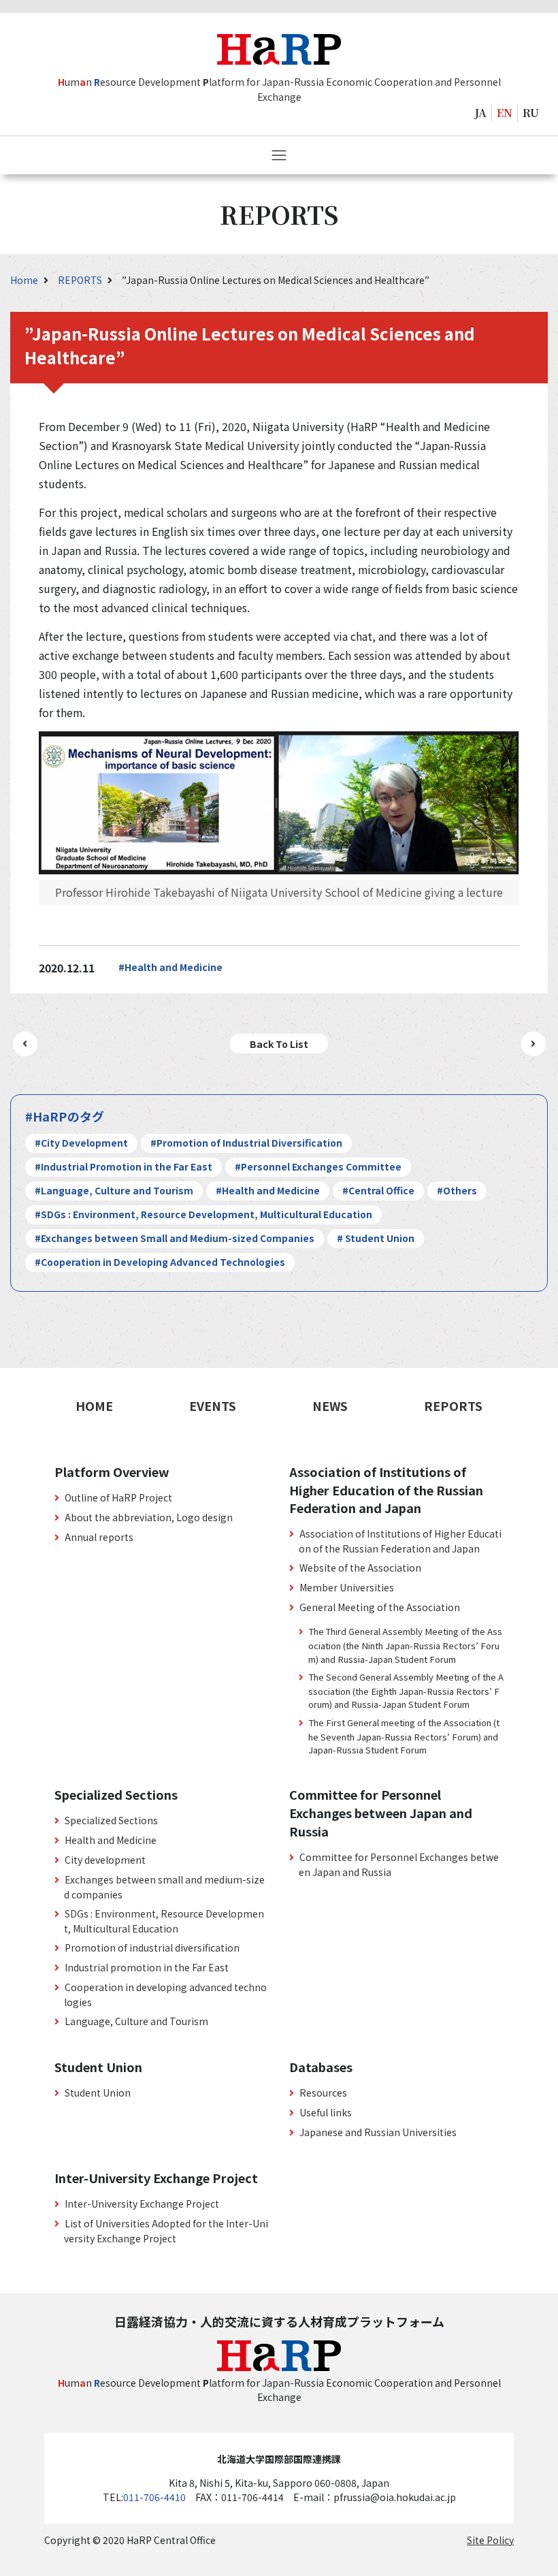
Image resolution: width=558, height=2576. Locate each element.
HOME (94, 1405)
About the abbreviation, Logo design (149, 1517)
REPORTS (81, 280)
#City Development (81, 1143)
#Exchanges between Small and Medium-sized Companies (175, 1238)
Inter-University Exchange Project (142, 2204)
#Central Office (378, 1190)
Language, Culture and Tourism (136, 2021)
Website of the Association (360, 1568)
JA (481, 113)
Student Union (98, 2093)
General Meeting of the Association (380, 1607)
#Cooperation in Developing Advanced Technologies (160, 1262)
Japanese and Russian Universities (378, 2132)
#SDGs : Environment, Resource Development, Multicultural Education (203, 1214)
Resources (323, 2093)
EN (505, 113)
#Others (457, 1190)
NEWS (330, 1405)
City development (105, 1860)
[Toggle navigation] (279, 155)
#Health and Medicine (170, 967)
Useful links (326, 2112)
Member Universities (347, 1587)
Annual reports (99, 1537)
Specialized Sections (111, 1820)
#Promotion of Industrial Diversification (246, 1143)
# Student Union (376, 1238)
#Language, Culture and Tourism (114, 1190)
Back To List (279, 1044)
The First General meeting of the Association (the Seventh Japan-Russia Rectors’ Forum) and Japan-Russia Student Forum (404, 1736)
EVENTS (213, 1405)
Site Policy (490, 2540)
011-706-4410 (154, 2497)
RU (531, 113)
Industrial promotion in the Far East (147, 1967)
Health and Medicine (111, 1840)
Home (25, 280)
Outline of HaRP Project (118, 1497)
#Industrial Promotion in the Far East (124, 1166)
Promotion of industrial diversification (152, 1947)
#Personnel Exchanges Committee (318, 1166)
